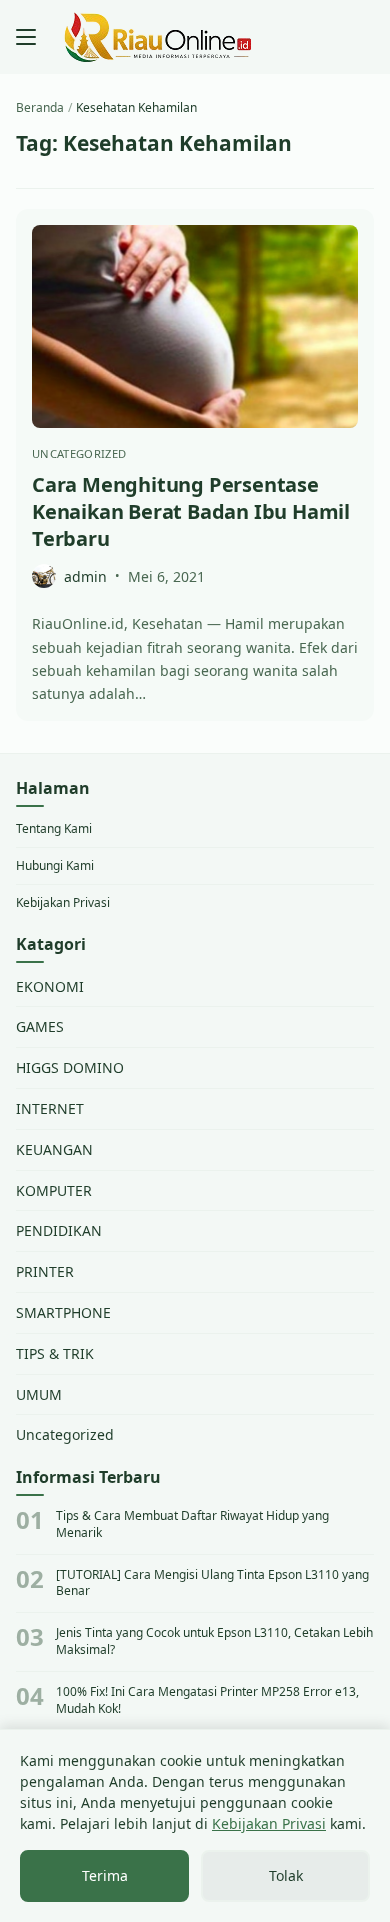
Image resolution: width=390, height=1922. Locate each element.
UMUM (39, 1394)
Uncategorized (79, 453)
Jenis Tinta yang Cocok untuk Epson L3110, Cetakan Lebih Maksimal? (214, 1641)
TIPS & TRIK (55, 1353)
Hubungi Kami (55, 865)
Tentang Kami (54, 828)
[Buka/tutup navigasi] (26, 37)
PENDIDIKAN (59, 1230)
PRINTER (45, 1271)
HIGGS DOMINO (70, 1067)
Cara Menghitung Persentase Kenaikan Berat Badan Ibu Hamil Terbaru (191, 511)
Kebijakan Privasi (63, 902)
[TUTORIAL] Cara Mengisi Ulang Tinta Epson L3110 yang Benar (212, 1583)
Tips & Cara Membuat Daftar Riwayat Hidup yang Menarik (192, 1524)
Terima (105, 1875)
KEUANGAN (54, 1149)
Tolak (286, 1875)
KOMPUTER (54, 1190)
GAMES (40, 1026)
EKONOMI (50, 986)
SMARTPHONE (63, 1312)
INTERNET (50, 1108)
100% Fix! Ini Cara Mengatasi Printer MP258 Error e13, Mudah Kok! (207, 1700)
